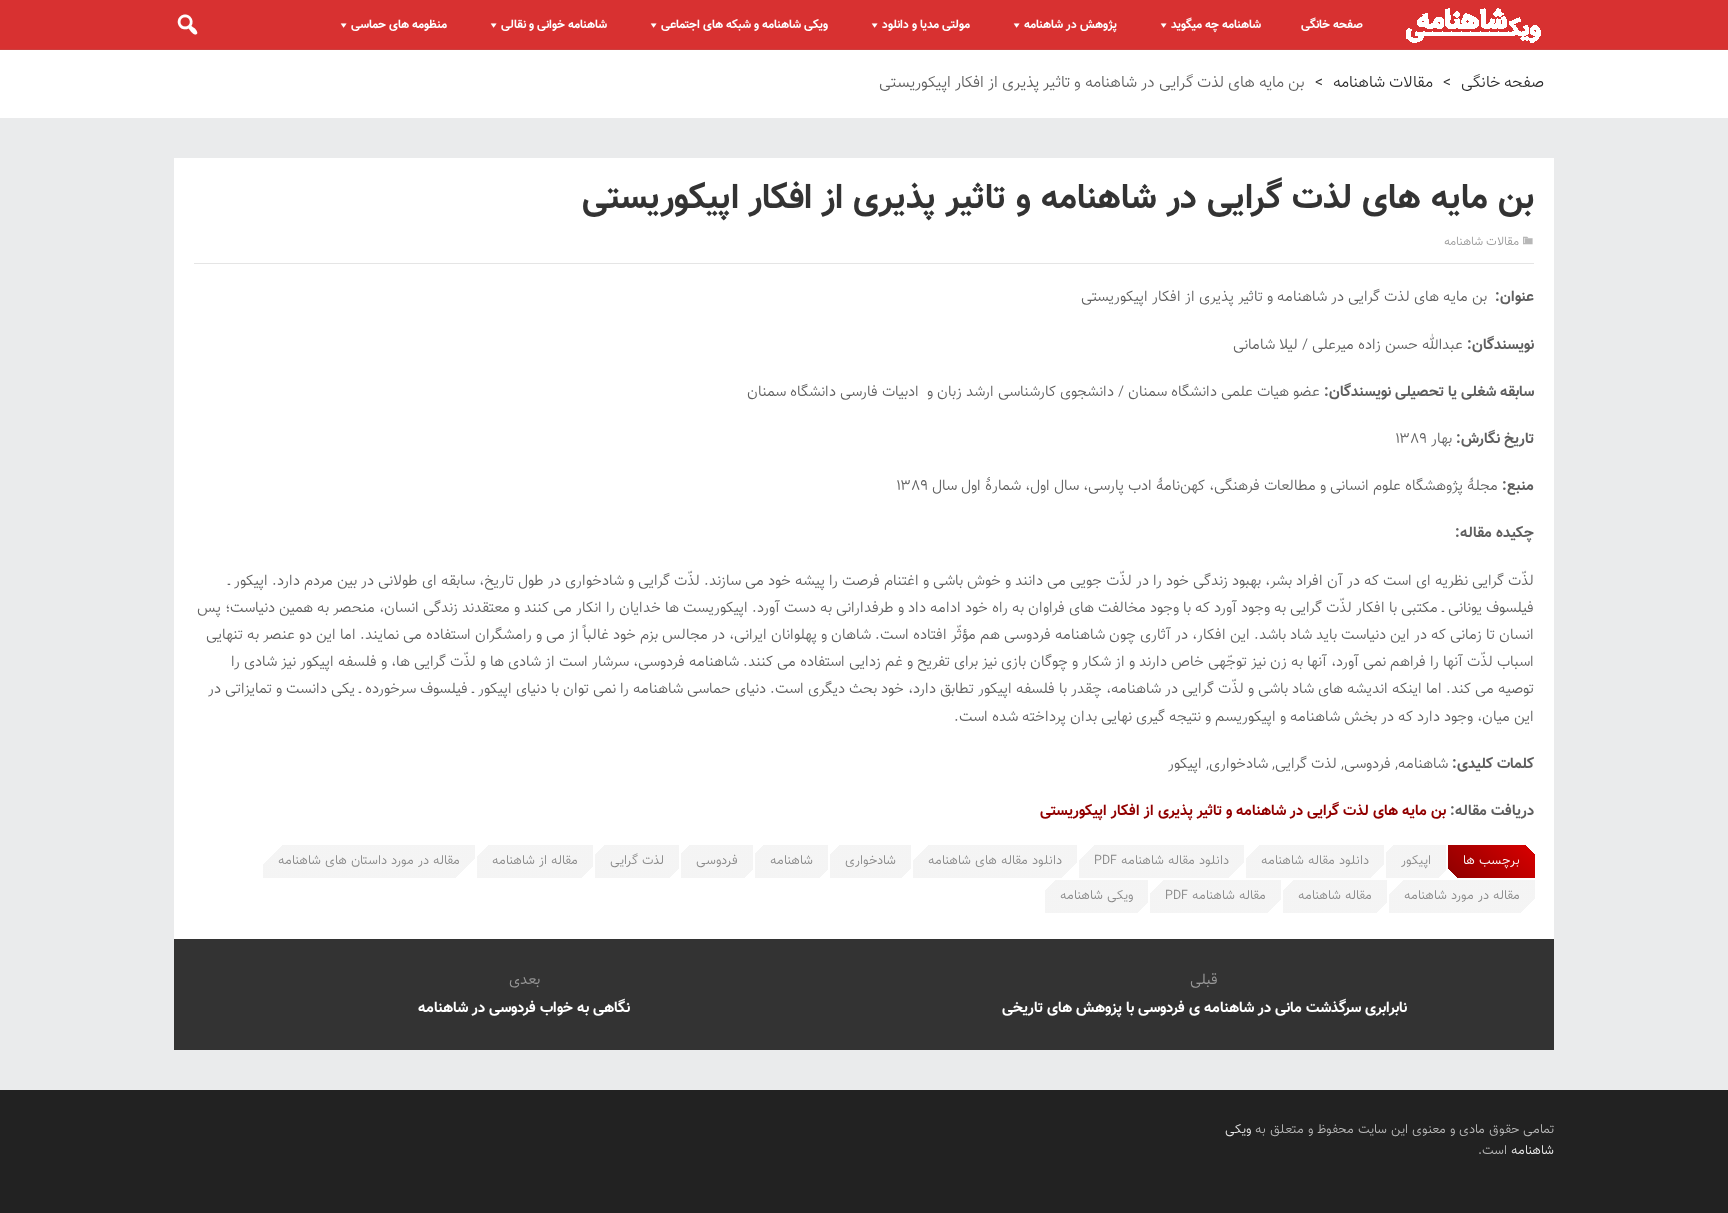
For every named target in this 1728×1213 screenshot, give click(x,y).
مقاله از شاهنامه (535, 861)
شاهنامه (791, 861)
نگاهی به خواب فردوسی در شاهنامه (524, 1008)
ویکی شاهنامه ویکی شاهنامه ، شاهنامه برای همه (1473, 25)
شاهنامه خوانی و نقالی (554, 25)
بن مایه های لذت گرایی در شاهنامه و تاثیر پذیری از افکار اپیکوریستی (1243, 811)
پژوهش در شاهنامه (1070, 25)
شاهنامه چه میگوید (1216, 25)
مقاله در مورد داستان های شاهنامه (369, 861)
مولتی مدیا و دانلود (926, 25)
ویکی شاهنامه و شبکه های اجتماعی (744, 25)
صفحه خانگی (1332, 25)
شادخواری (870, 861)
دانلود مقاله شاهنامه (1315, 861)
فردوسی (717, 861)
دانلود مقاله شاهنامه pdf (1161, 861)
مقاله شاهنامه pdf (1215, 896)
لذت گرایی (637, 861)
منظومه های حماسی (399, 25)
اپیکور (1416, 861)
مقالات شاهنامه (1383, 83)
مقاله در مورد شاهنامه (1462, 896)
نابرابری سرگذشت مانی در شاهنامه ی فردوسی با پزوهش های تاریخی (1204, 1008)
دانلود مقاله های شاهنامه (995, 861)
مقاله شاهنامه (1335, 896)
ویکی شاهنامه (1096, 896)
